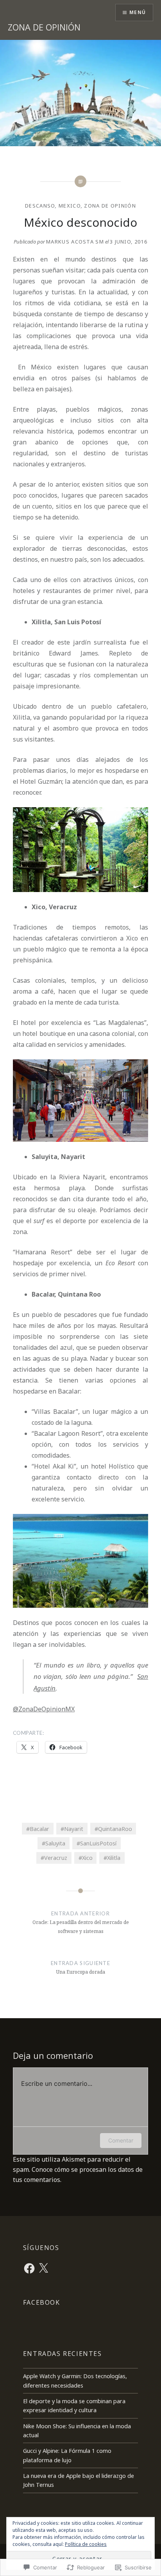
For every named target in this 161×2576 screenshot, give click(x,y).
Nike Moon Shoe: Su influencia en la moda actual (77, 2431)
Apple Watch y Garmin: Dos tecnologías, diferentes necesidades (75, 2381)
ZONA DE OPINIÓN (44, 27)
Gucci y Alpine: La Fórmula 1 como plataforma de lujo (67, 2455)
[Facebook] (29, 2268)
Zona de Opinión (110, 206)
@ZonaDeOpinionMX (44, 1709)
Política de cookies (86, 2544)
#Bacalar (38, 1829)
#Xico (86, 1858)
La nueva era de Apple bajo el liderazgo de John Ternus (79, 2480)
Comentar (121, 2140)
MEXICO (70, 206)
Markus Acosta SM (75, 242)
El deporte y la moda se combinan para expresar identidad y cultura (74, 2406)
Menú (138, 12)
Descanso (40, 206)
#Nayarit (72, 1829)
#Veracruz (54, 1858)
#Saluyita (54, 1843)
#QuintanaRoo (113, 1829)
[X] (43, 2268)
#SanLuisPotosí (97, 1843)
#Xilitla (112, 1858)
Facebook (42, 2302)
